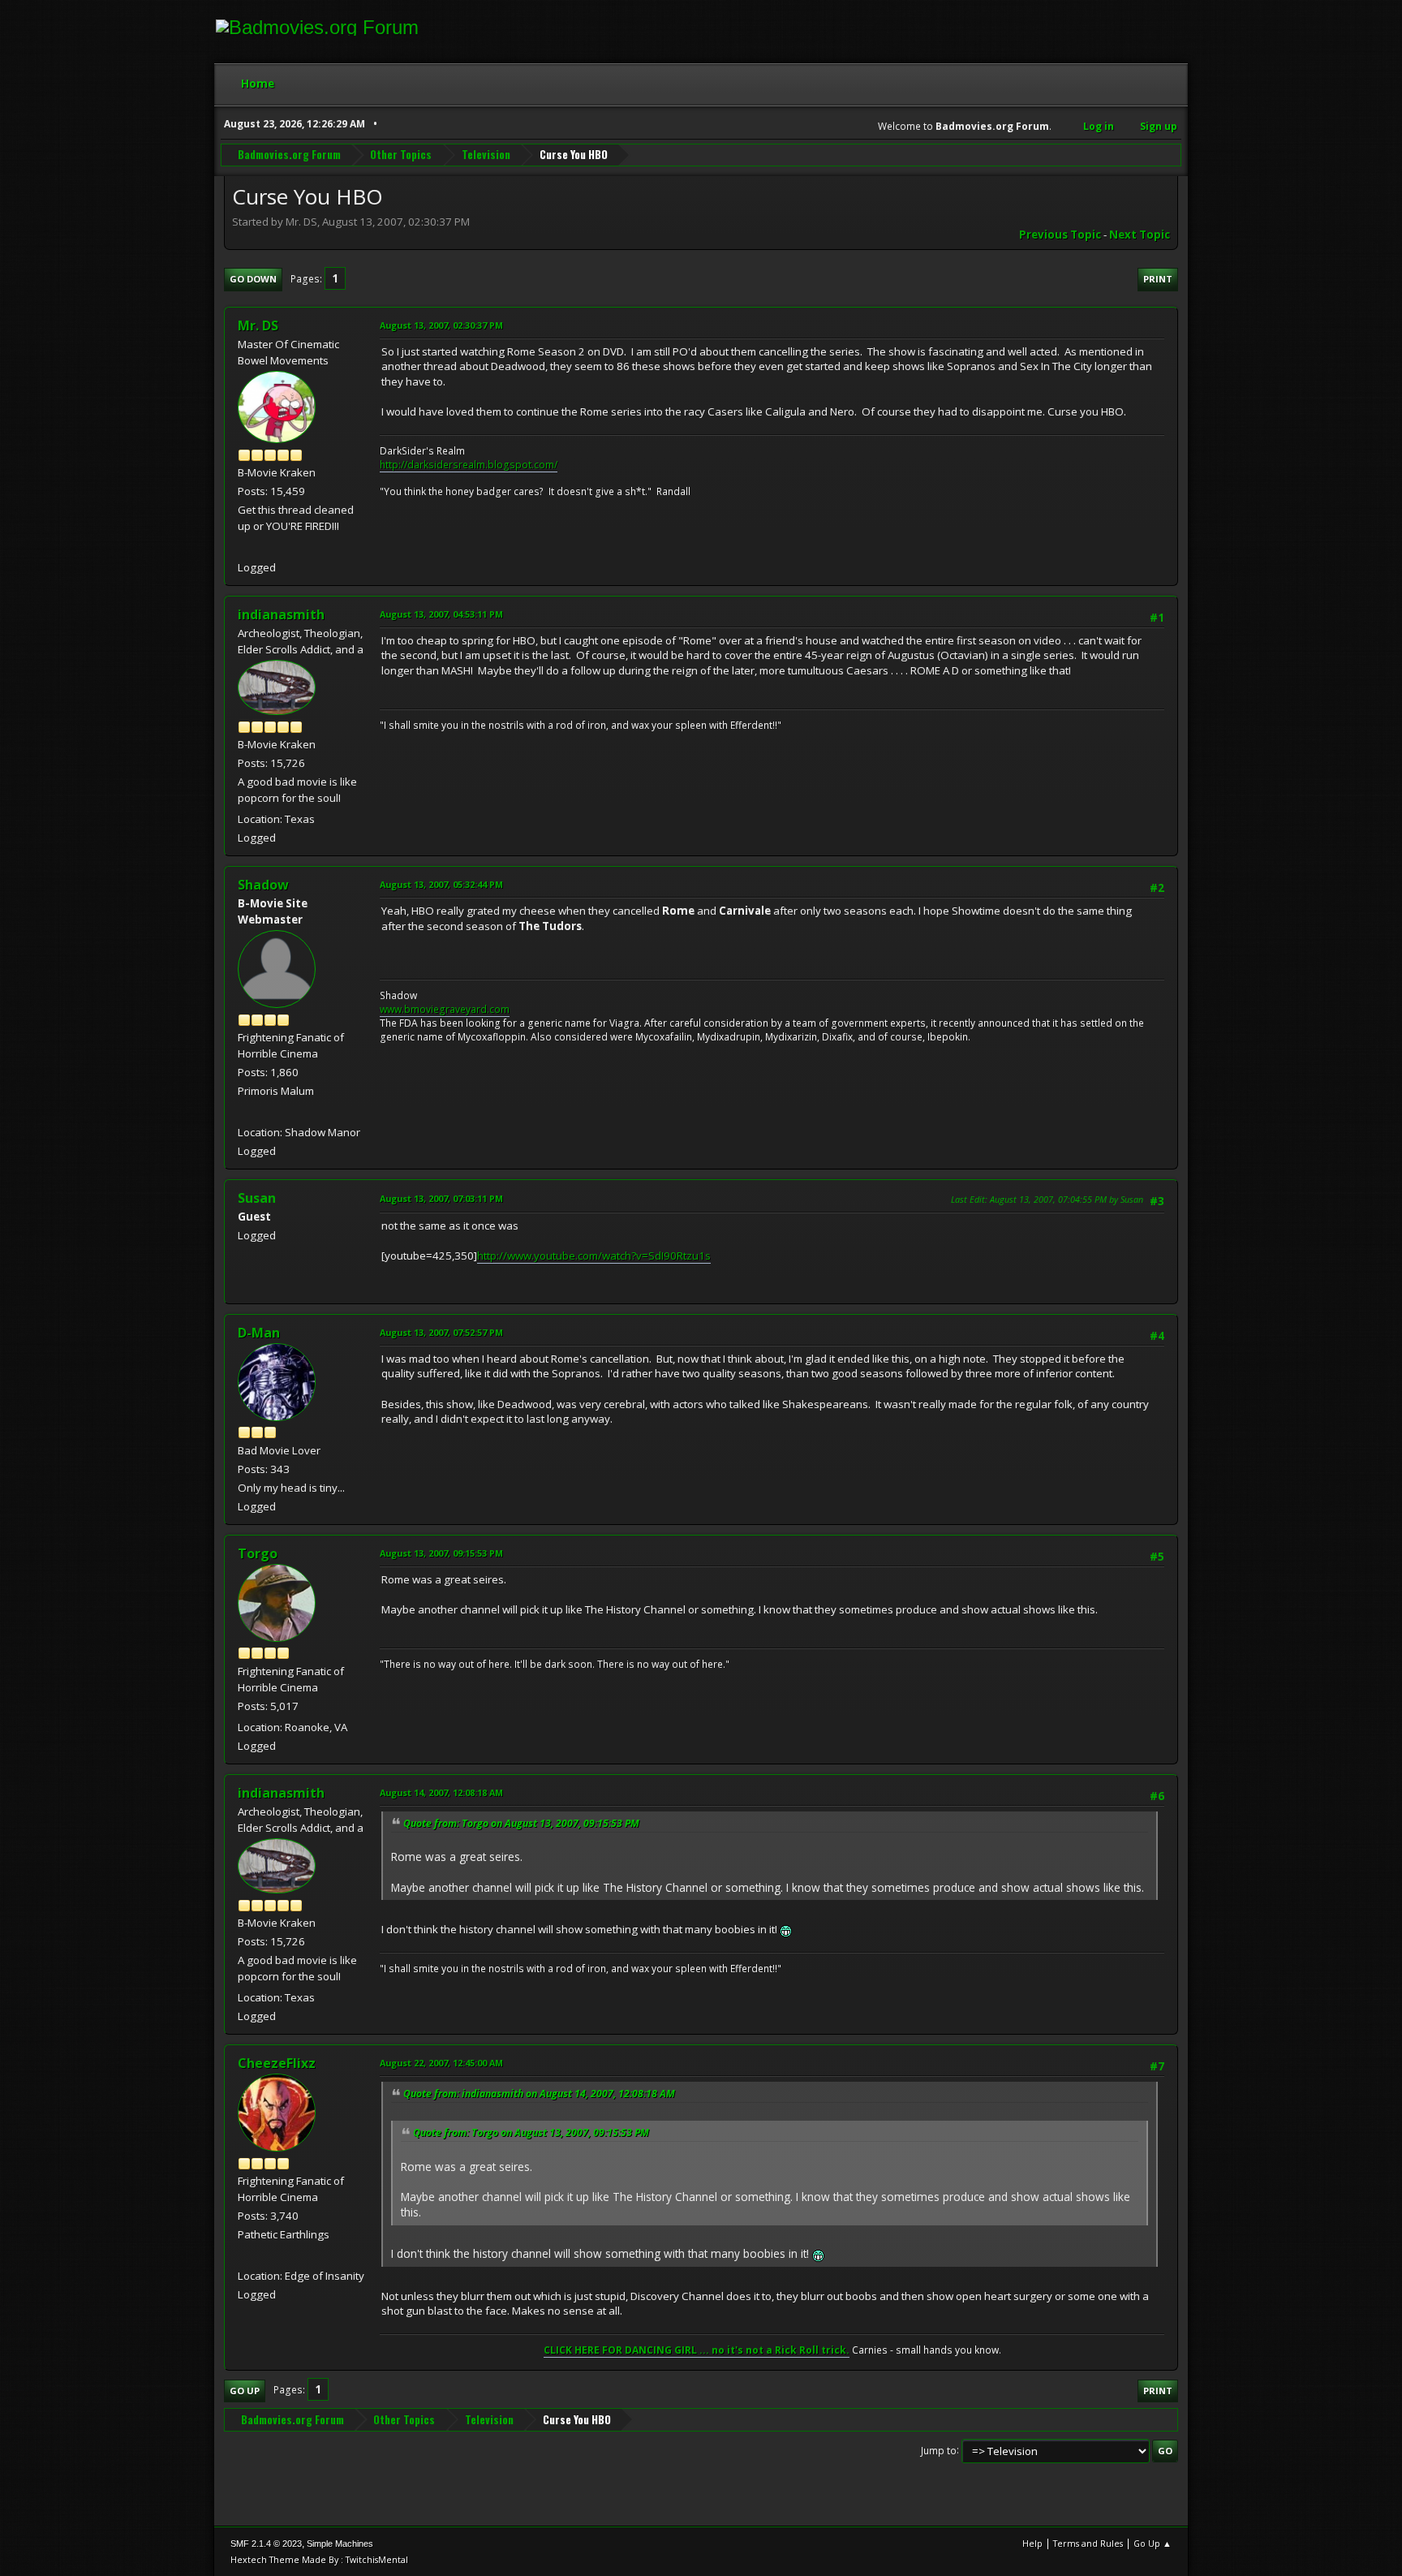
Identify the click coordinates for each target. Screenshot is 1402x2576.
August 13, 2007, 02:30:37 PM (441, 325)
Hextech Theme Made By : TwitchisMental (319, 2559)
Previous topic (1060, 235)
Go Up (245, 2391)
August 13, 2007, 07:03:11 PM (441, 1198)
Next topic (1140, 235)
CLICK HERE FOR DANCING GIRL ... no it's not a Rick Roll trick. (697, 2350)
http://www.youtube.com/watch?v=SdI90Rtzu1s (594, 1256)
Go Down (253, 279)
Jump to (939, 2450)
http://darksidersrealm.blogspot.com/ (469, 465)
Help (1032, 2543)
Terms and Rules (1088, 2543)
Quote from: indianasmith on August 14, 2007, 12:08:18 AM (539, 2094)
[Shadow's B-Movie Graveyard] (244, 1112)
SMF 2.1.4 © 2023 (266, 2544)
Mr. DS (258, 325)
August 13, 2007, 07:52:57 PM (441, 1332)
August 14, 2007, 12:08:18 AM (441, 1792)
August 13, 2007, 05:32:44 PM (441, 884)
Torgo (258, 1553)
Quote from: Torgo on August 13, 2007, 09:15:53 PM (521, 1823)
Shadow (263, 885)
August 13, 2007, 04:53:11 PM (441, 614)
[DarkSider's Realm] (244, 547)
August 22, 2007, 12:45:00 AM (441, 2063)
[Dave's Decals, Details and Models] (244, 2255)
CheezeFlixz (277, 2063)
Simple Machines (340, 2544)
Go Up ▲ (1153, 2543)
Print (1158, 279)
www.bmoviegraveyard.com (445, 1009)
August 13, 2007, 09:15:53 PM (441, 1553)
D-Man (259, 1333)
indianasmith (281, 614)
